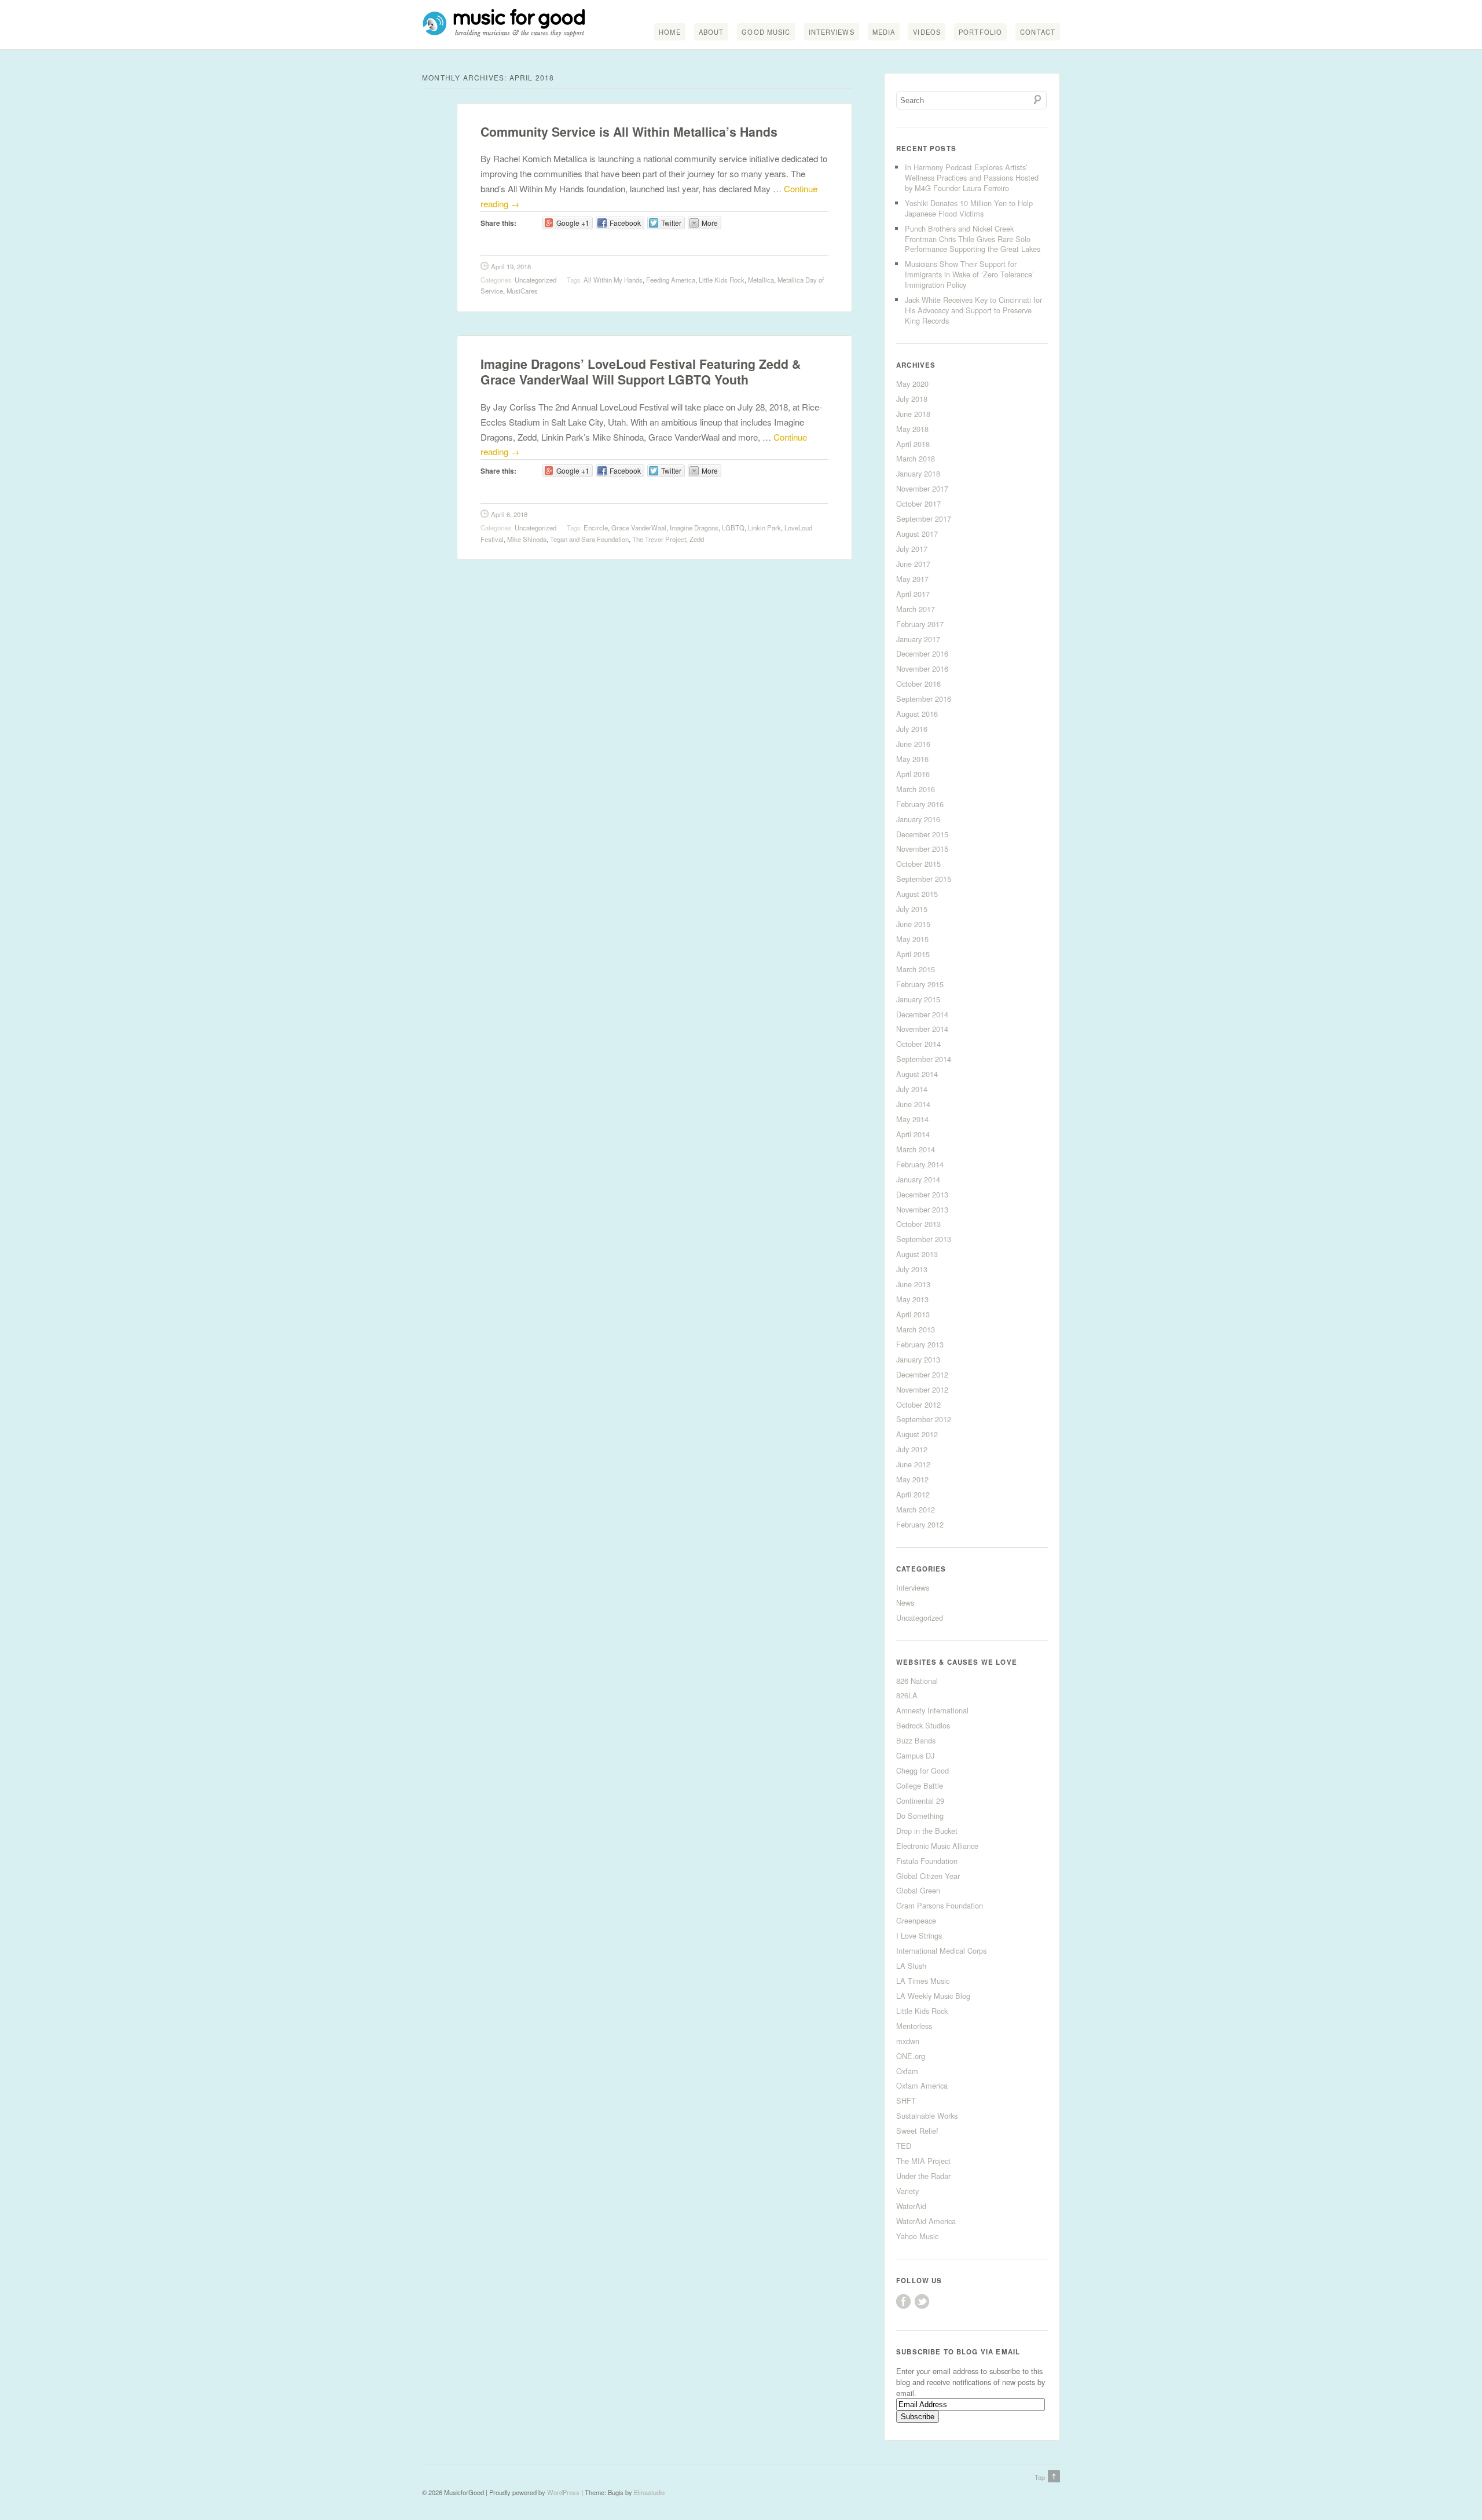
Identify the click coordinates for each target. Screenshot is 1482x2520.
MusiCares (522, 291)
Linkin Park (764, 528)
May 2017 (912, 579)
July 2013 (912, 1269)
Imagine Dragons (694, 528)
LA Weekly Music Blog (933, 1996)
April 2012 (913, 1494)
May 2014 (912, 1119)
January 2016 (918, 819)
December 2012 (922, 1374)
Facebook (903, 2301)
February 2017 (920, 624)
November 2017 (922, 488)
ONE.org (911, 2056)
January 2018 (918, 473)
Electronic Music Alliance (937, 1846)
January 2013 (918, 1359)
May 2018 (912, 429)
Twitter (922, 2301)
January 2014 (918, 1179)
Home (670, 32)
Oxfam (907, 2071)
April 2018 (913, 444)
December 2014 (922, 1014)
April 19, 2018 (511, 266)
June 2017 (913, 564)
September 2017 (924, 519)
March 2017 (916, 609)
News (905, 1603)
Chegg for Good (922, 1770)
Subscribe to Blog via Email (958, 2352)
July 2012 (912, 1449)
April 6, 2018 (509, 514)
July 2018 (912, 399)
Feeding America (671, 280)
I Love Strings (919, 1935)
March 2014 (916, 1149)
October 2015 (918, 864)
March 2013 (916, 1329)
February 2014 (920, 1164)
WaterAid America (926, 2221)
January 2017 (918, 639)
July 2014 (912, 1089)
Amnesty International (932, 1710)
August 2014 (917, 1074)
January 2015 (918, 999)
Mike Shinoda (527, 539)
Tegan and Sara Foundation (589, 539)
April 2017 (913, 594)
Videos (927, 32)
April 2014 (913, 1134)
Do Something (920, 1816)
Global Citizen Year (928, 1876)
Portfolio (980, 32)
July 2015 (912, 909)
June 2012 (913, 1464)
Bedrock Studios (923, 1725)
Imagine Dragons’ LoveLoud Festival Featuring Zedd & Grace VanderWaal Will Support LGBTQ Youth (641, 372)
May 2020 (912, 384)
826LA (907, 1695)
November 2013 (922, 1209)
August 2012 (917, 1434)
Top (1040, 2477)
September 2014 (924, 1059)
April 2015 (913, 954)
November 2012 (922, 1389)
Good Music (766, 32)
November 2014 (922, 1029)
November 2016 (922, 669)
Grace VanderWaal (639, 528)
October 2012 (918, 1404)
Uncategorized (535, 280)
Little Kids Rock (722, 280)
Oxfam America (922, 2085)
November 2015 (922, 849)
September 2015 (924, 879)
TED (904, 2146)
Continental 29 (920, 1801)
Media (884, 32)
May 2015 (912, 939)
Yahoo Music (917, 2236)
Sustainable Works (927, 2116)
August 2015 (917, 894)
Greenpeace (916, 1920)
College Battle (920, 1785)
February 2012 (920, 1524)
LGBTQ (733, 528)
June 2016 (913, 744)
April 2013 (913, 1314)
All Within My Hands (613, 280)
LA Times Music (923, 1981)
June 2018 (913, 414)
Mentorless (914, 2026)
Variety (907, 2191)
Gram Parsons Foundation (940, 1905)
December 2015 (922, 834)
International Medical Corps (941, 1951)
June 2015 (913, 924)
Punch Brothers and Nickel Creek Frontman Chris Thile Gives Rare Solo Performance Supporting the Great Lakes (973, 239)
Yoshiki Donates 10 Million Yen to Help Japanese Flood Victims (969, 208)
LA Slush (911, 1966)
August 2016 (917, 714)
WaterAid (911, 2206)
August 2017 (917, 534)
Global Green (918, 1890)
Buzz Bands (916, 1740)
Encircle (596, 528)
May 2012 (912, 1479)
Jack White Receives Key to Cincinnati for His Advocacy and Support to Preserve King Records (973, 310)
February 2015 (920, 984)
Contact (1038, 32)
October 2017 (918, 503)
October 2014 (918, 1044)
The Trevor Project (659, 539)
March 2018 (916, 458)
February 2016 (920, 804)
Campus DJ (915, 1755)
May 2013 (912, 1299)
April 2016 (913, 774)
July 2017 (912, 549)
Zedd (697, 539)
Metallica (761, 280)
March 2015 (916, 969)
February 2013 (920, 1344)
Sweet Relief (917, 2131)
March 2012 (916, 1509)
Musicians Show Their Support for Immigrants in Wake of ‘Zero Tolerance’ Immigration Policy (969, 274)
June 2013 (913, 1284)
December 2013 (922, 1194)
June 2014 (913, 1104)
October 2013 (918, 1224)
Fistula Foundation (927, 1861)
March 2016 (916, 789)
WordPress (563, 2492)
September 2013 (924, 1239)
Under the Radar (923, 2176)
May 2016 (912, 759)
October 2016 (918, 684)
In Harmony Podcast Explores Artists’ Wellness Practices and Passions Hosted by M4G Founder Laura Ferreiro (972, 177)
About (711, 32)
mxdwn (908, 2041)
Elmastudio (649, 2492)
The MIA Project (923, 2161)
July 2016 (912, 729)
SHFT (906, 2100)
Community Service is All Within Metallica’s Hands (629, 132)
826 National (917, 1681)
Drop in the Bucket (927, 1831)
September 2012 (924, 1419)
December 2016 (922, 653)
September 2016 (924, 699)
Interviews (832, 32)
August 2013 (917, 1254)
